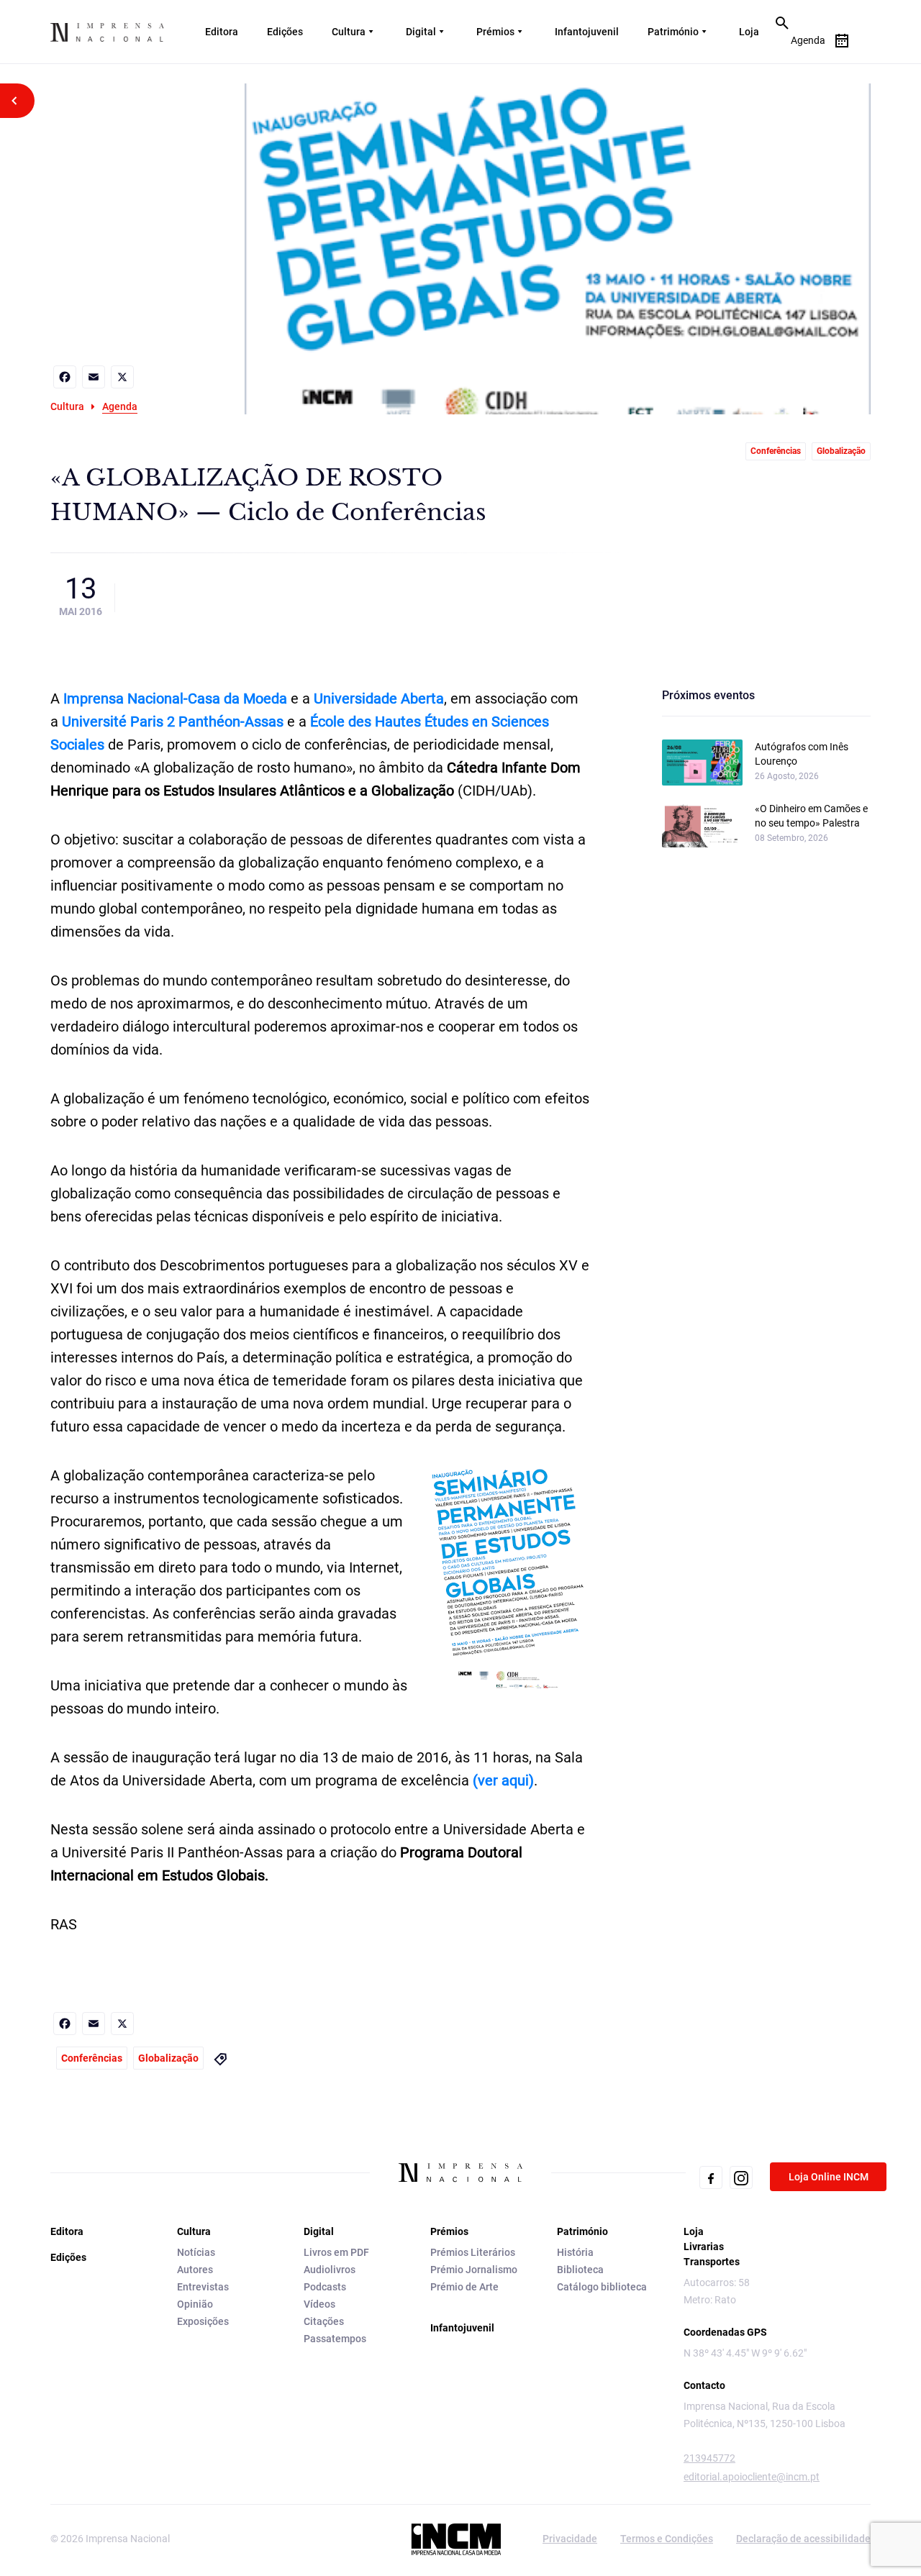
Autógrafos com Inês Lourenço (802, 754)
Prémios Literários (473, 2252)
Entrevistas (203, 2287)
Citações (324, 2321)
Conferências (776, 451)
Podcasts (325, 2287)
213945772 (709, 2458)
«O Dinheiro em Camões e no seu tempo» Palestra (811, 816)
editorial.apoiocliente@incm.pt (752, 2477)
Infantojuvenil (587, 32)
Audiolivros (330, 2270)
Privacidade (570, 2539)
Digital (421, 32)
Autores (195, 2270)
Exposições (203, 2321)
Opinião (195, 2304)
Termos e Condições (667, 2539)
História (575, 2252)
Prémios (495, 32)
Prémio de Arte (464, 2287)
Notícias (196, 2252)
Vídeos (319, 2304)
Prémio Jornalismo (474, 2270)
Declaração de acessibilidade (803, 2539)
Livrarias (704, 2247)
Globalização (841, 451)
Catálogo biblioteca (602, 2287)
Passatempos (335, 2339)
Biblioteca (580, 2270)
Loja (749, 32)
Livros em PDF (336, 2252)
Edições (285, 32)
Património (673, 32)
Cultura (349, 32)
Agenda (120, 406)
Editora (222, 32)
